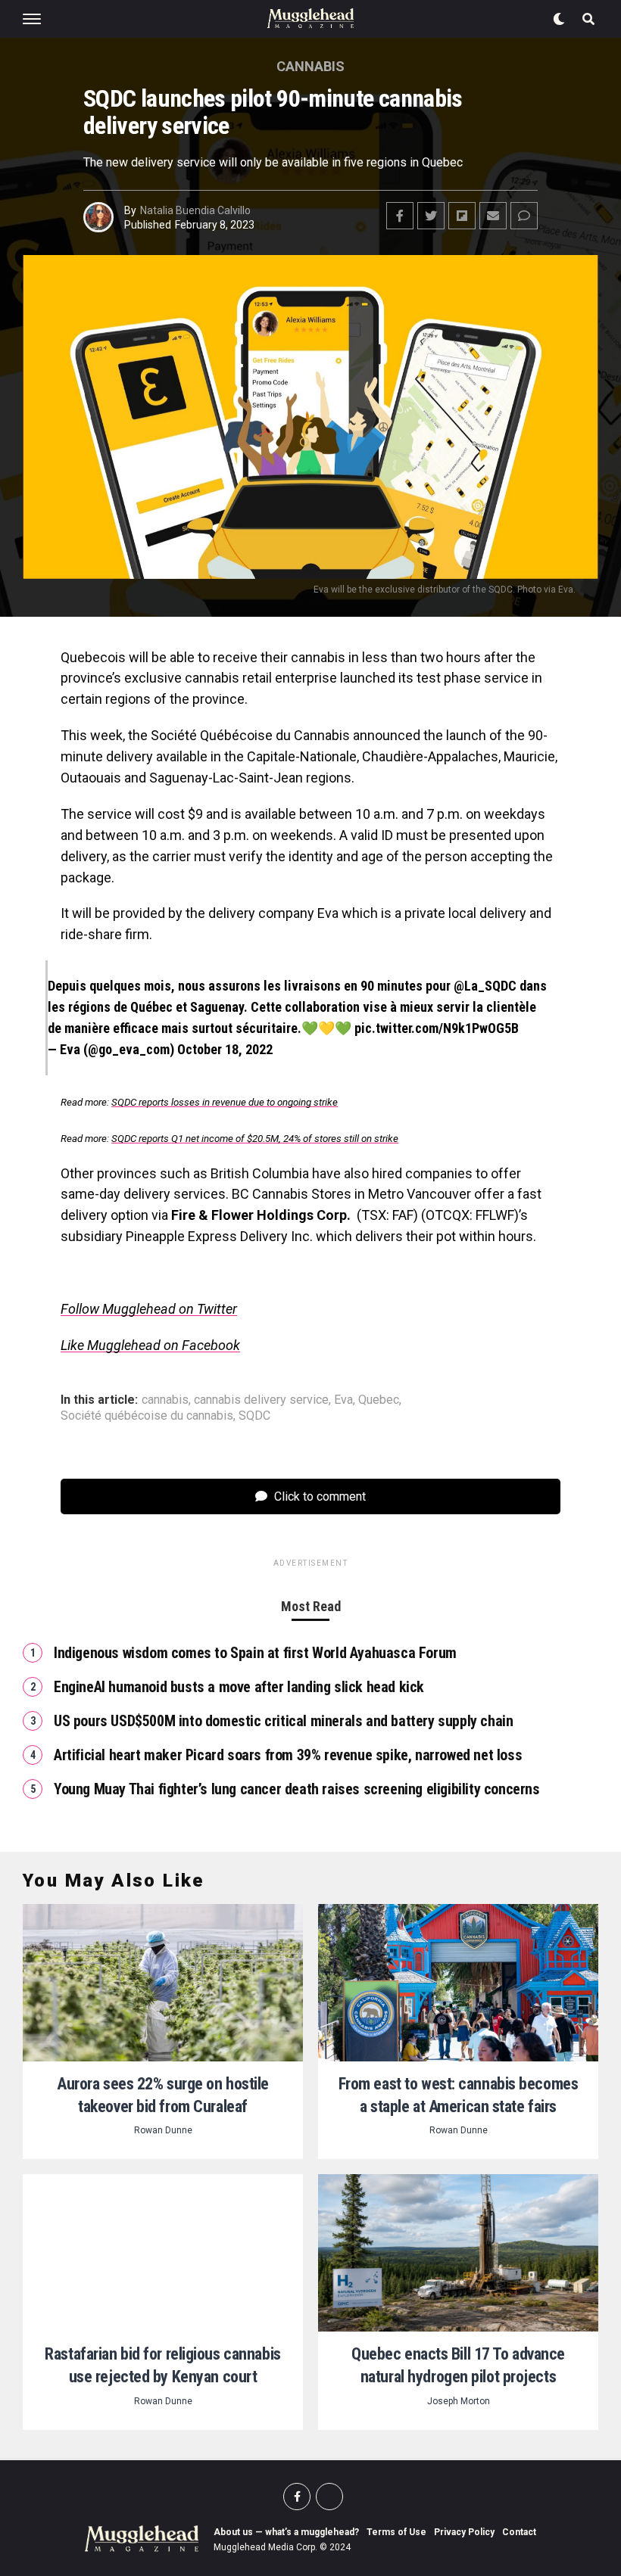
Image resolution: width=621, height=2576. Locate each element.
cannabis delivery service (261, 1400)
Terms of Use (396, 2532)
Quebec (379, 1400)
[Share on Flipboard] (462, 216)
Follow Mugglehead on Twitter (149, 1309)
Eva (343, 1400)
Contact (519, 2532)
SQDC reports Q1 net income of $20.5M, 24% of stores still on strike (255, 1139)
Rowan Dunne (163, 2130)
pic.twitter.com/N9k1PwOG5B (437, 1028)
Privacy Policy (464, 2532)
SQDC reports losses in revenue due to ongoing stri (225, 1102)
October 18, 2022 (225, 1049)
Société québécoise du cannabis (147, 1416)
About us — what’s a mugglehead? (286, 2532)
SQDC (254, 1416)
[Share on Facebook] (400, 216)
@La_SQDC (485, 986)
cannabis (165, 1400)
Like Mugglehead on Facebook (150, 1345)
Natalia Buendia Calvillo (195, 210)
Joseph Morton (459, 2401)
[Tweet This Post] (431, 216)
